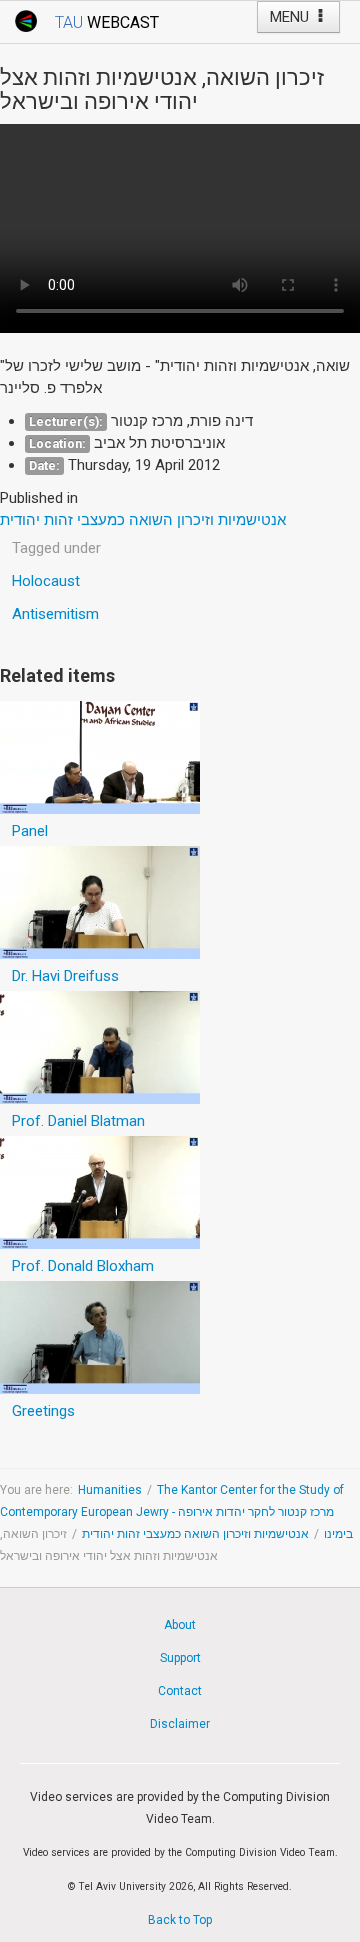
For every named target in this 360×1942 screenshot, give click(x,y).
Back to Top (180, 1920)
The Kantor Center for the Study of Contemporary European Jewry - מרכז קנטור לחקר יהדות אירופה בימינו (176, 1512)
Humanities (110, 1490)
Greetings (43, 1411)
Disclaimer (180, 1724)
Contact (180, 1691)
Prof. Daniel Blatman (78, 1121)
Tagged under (56, 548)
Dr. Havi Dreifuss (65, 976)
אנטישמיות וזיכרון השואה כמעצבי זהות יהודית (195, 1534)
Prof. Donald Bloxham (83, 1266)
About (180, 1625)
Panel (30, 831)
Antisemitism (55, 614)
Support (180, 1658)
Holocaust (46, 581)
